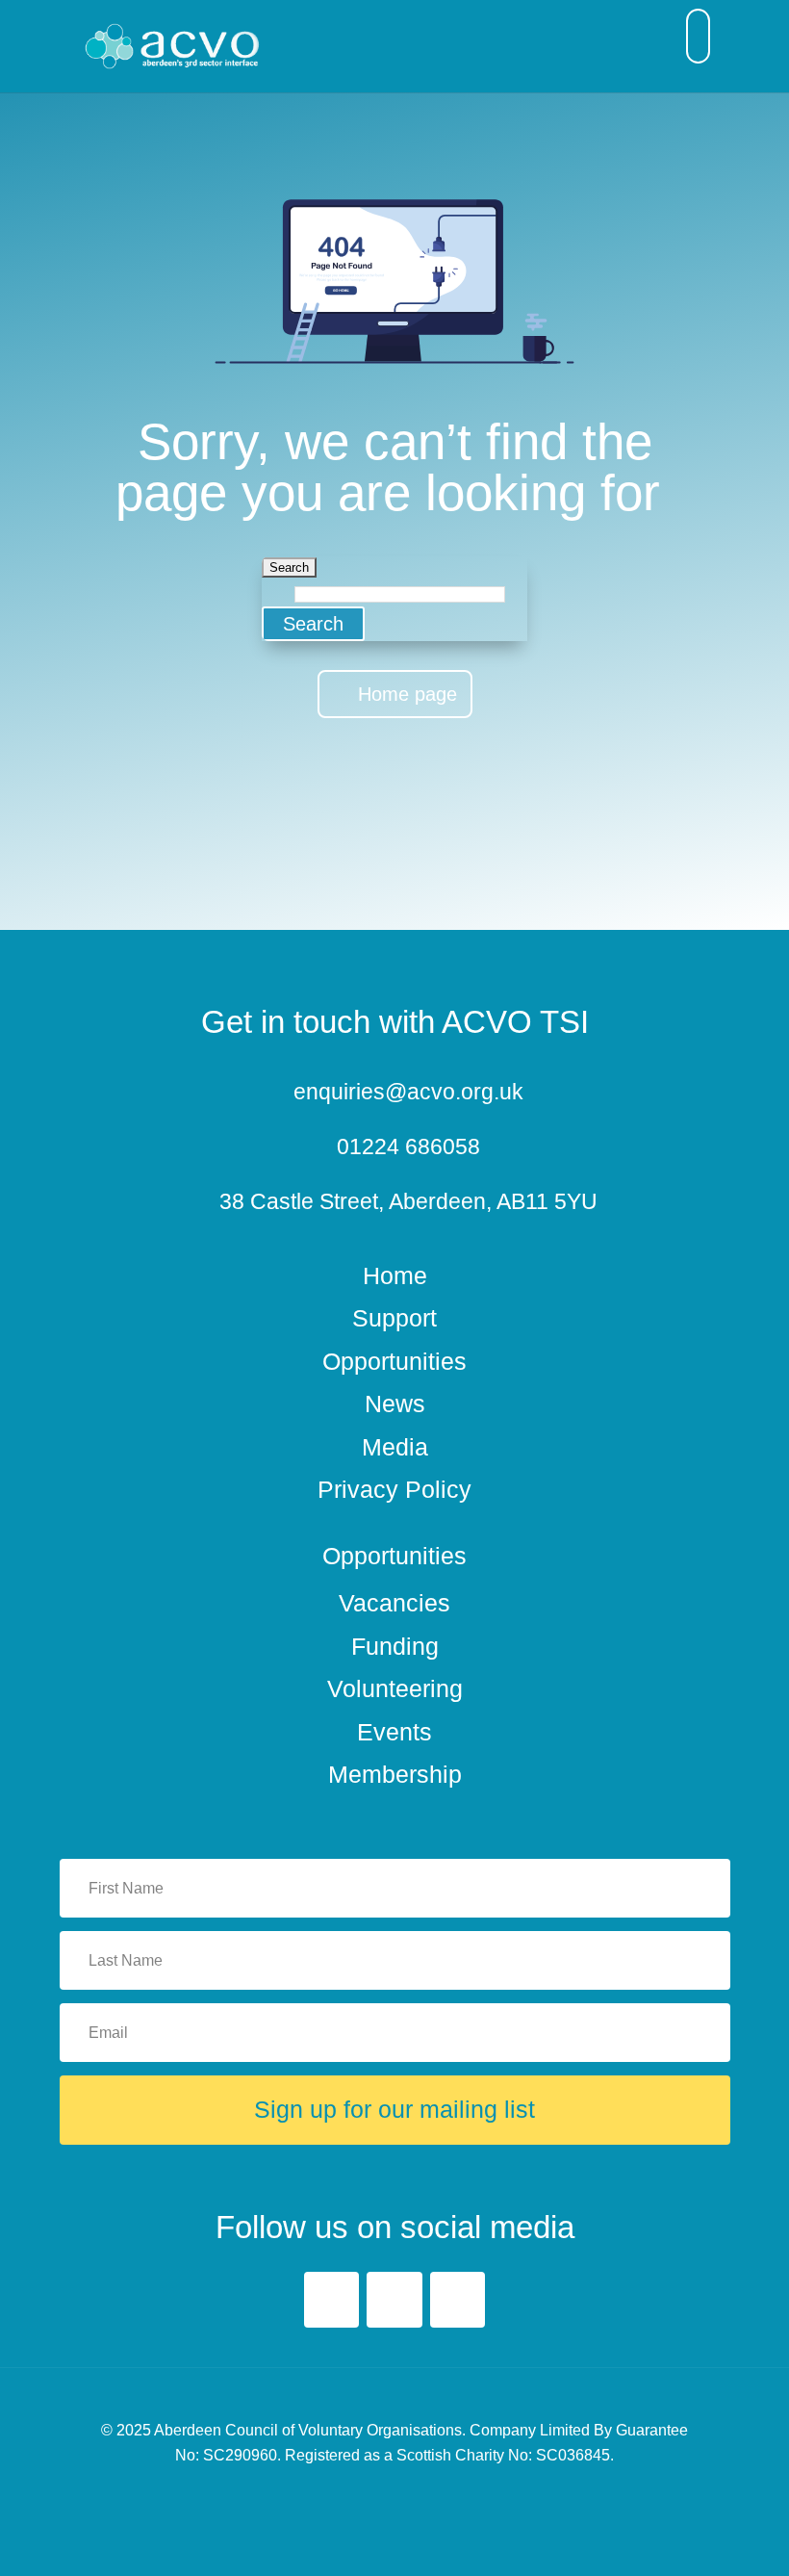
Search (313, 624)
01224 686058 (408, 1146)
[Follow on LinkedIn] (394, 2299)
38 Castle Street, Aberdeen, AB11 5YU (408, 1201)
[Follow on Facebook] (331, 2299)
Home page (407, 694)
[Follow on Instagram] (458, 2299)
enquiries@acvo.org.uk (408, 1092)
